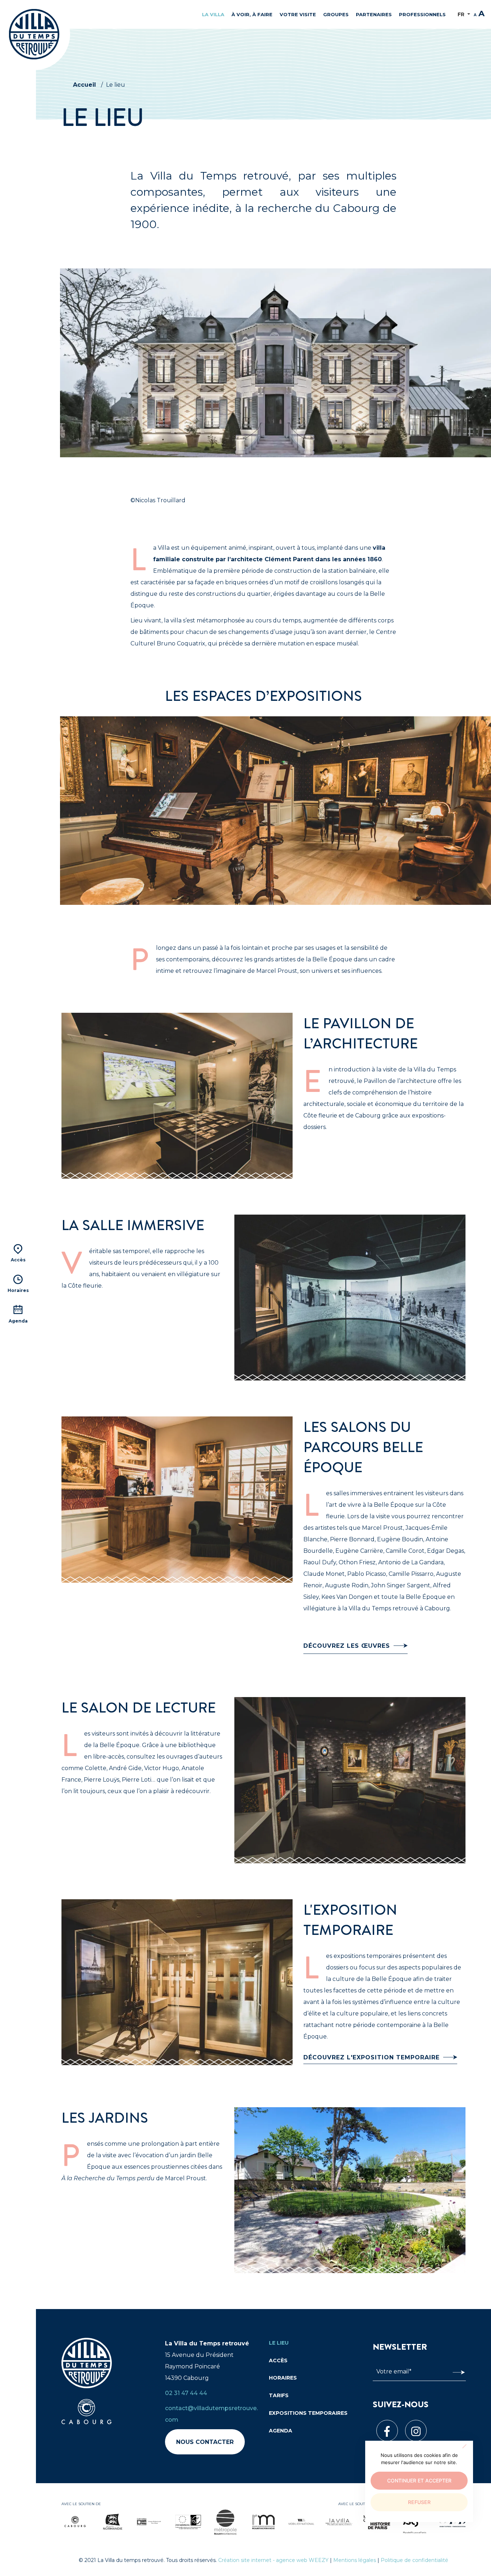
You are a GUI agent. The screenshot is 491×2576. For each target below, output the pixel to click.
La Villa (213, 14)
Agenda (281, 2431)
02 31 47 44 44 (186, 2393)
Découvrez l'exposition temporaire (371, 2057)
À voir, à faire (252, 14)
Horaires (283, 2378)
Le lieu (279, 2343)
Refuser (419, 2502)
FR (462, 14)
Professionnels (422, 14)
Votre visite (298, 14)
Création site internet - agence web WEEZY (273, 2560)
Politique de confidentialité (414, 2560)
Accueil (84, 85)
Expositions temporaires (308, 2413)
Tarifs (279, 2395)
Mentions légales (355, 2560)
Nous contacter (205, 2442)
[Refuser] (464, 2446)
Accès (278, 2360)
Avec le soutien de (81, 2504)
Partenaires (374, 14)
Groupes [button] (336, 14)
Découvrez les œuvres (347, 1646)
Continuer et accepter (419, 2480)
